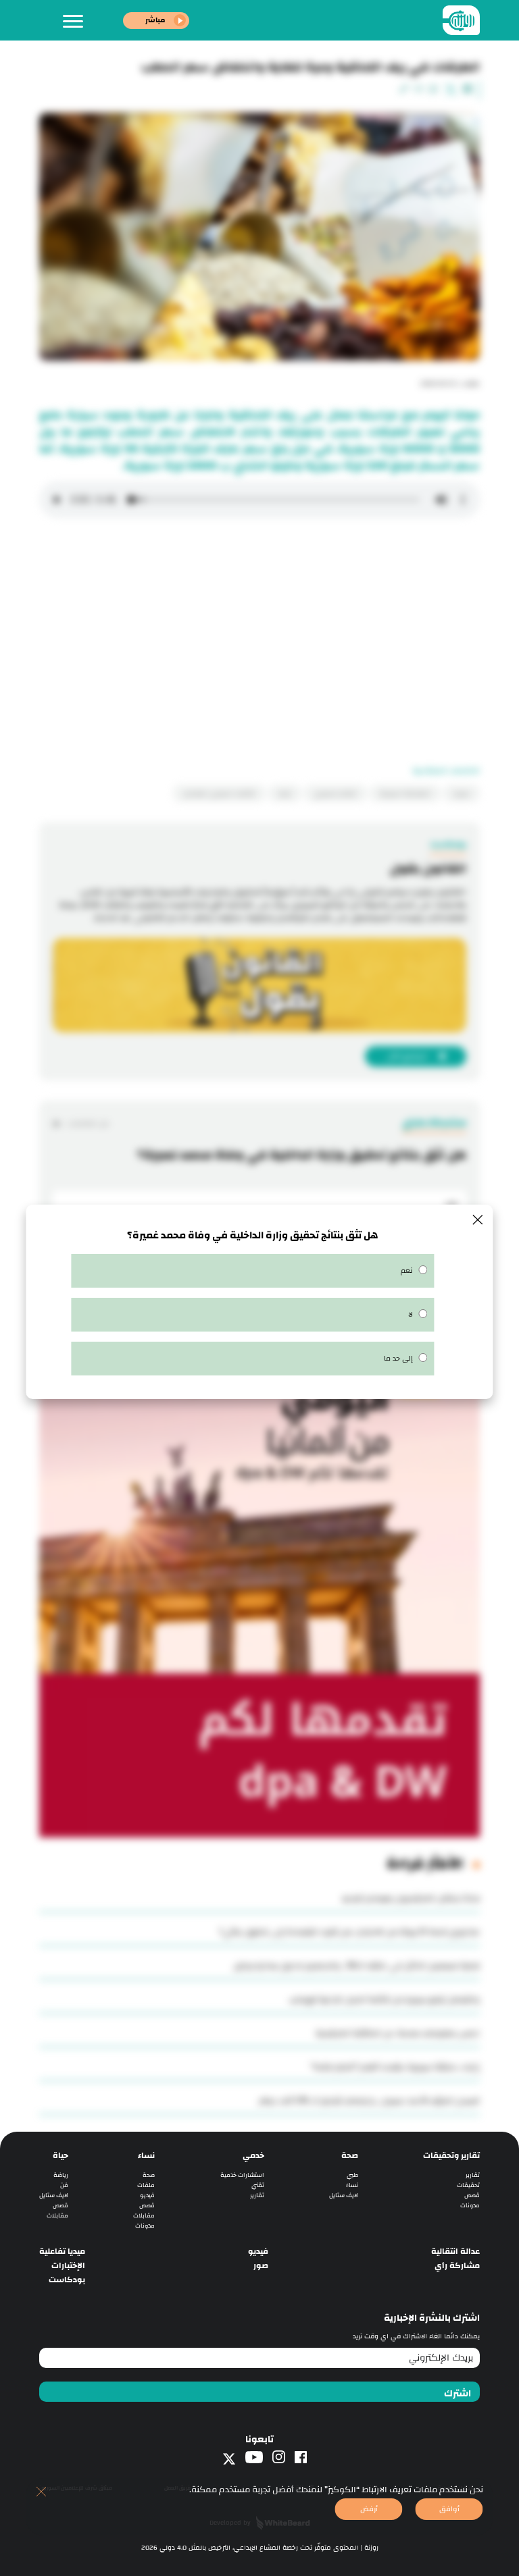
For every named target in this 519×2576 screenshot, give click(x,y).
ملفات (146, 2185)
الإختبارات (68, 2266)
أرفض (369, 2509)
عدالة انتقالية (455, 2252)
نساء (352, 2185)
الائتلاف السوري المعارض (219, 793)
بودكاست (67, 2280)
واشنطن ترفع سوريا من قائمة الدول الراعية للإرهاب (385, 1999)
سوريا (462, 793)
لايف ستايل (344, 2196)
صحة (350, 2156)
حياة (60, 2156)
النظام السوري (336, 793)
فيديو (147, 2196)
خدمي (253, 2156)
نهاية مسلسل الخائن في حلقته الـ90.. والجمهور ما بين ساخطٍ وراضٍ (356, 1966)
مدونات (470, 2206)
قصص (472, 2196)
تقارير (473, 2175)
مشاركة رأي (457, 2266)
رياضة (61, 2175)
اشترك (458, 2394)
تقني (258, 2185)
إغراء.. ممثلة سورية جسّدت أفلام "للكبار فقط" (395, 2067)
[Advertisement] (259, 647)
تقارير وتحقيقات (451, 2156)
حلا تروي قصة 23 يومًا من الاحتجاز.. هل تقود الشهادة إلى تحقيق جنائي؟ (350, 1932)
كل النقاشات (88, 1123)
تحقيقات (468, 2185)
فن (64, 2185)
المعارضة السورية (405, 793)
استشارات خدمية (242, 2175)
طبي (352, 2175)
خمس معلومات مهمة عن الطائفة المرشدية (398, 2033)
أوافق (449, 2509)
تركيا (285, 793)
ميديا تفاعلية (62, 2252)
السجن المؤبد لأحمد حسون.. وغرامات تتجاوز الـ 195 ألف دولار (369, 2101)
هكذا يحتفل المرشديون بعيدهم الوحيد (411, 1898)
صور (261, 2266)
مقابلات (144, 2216)
